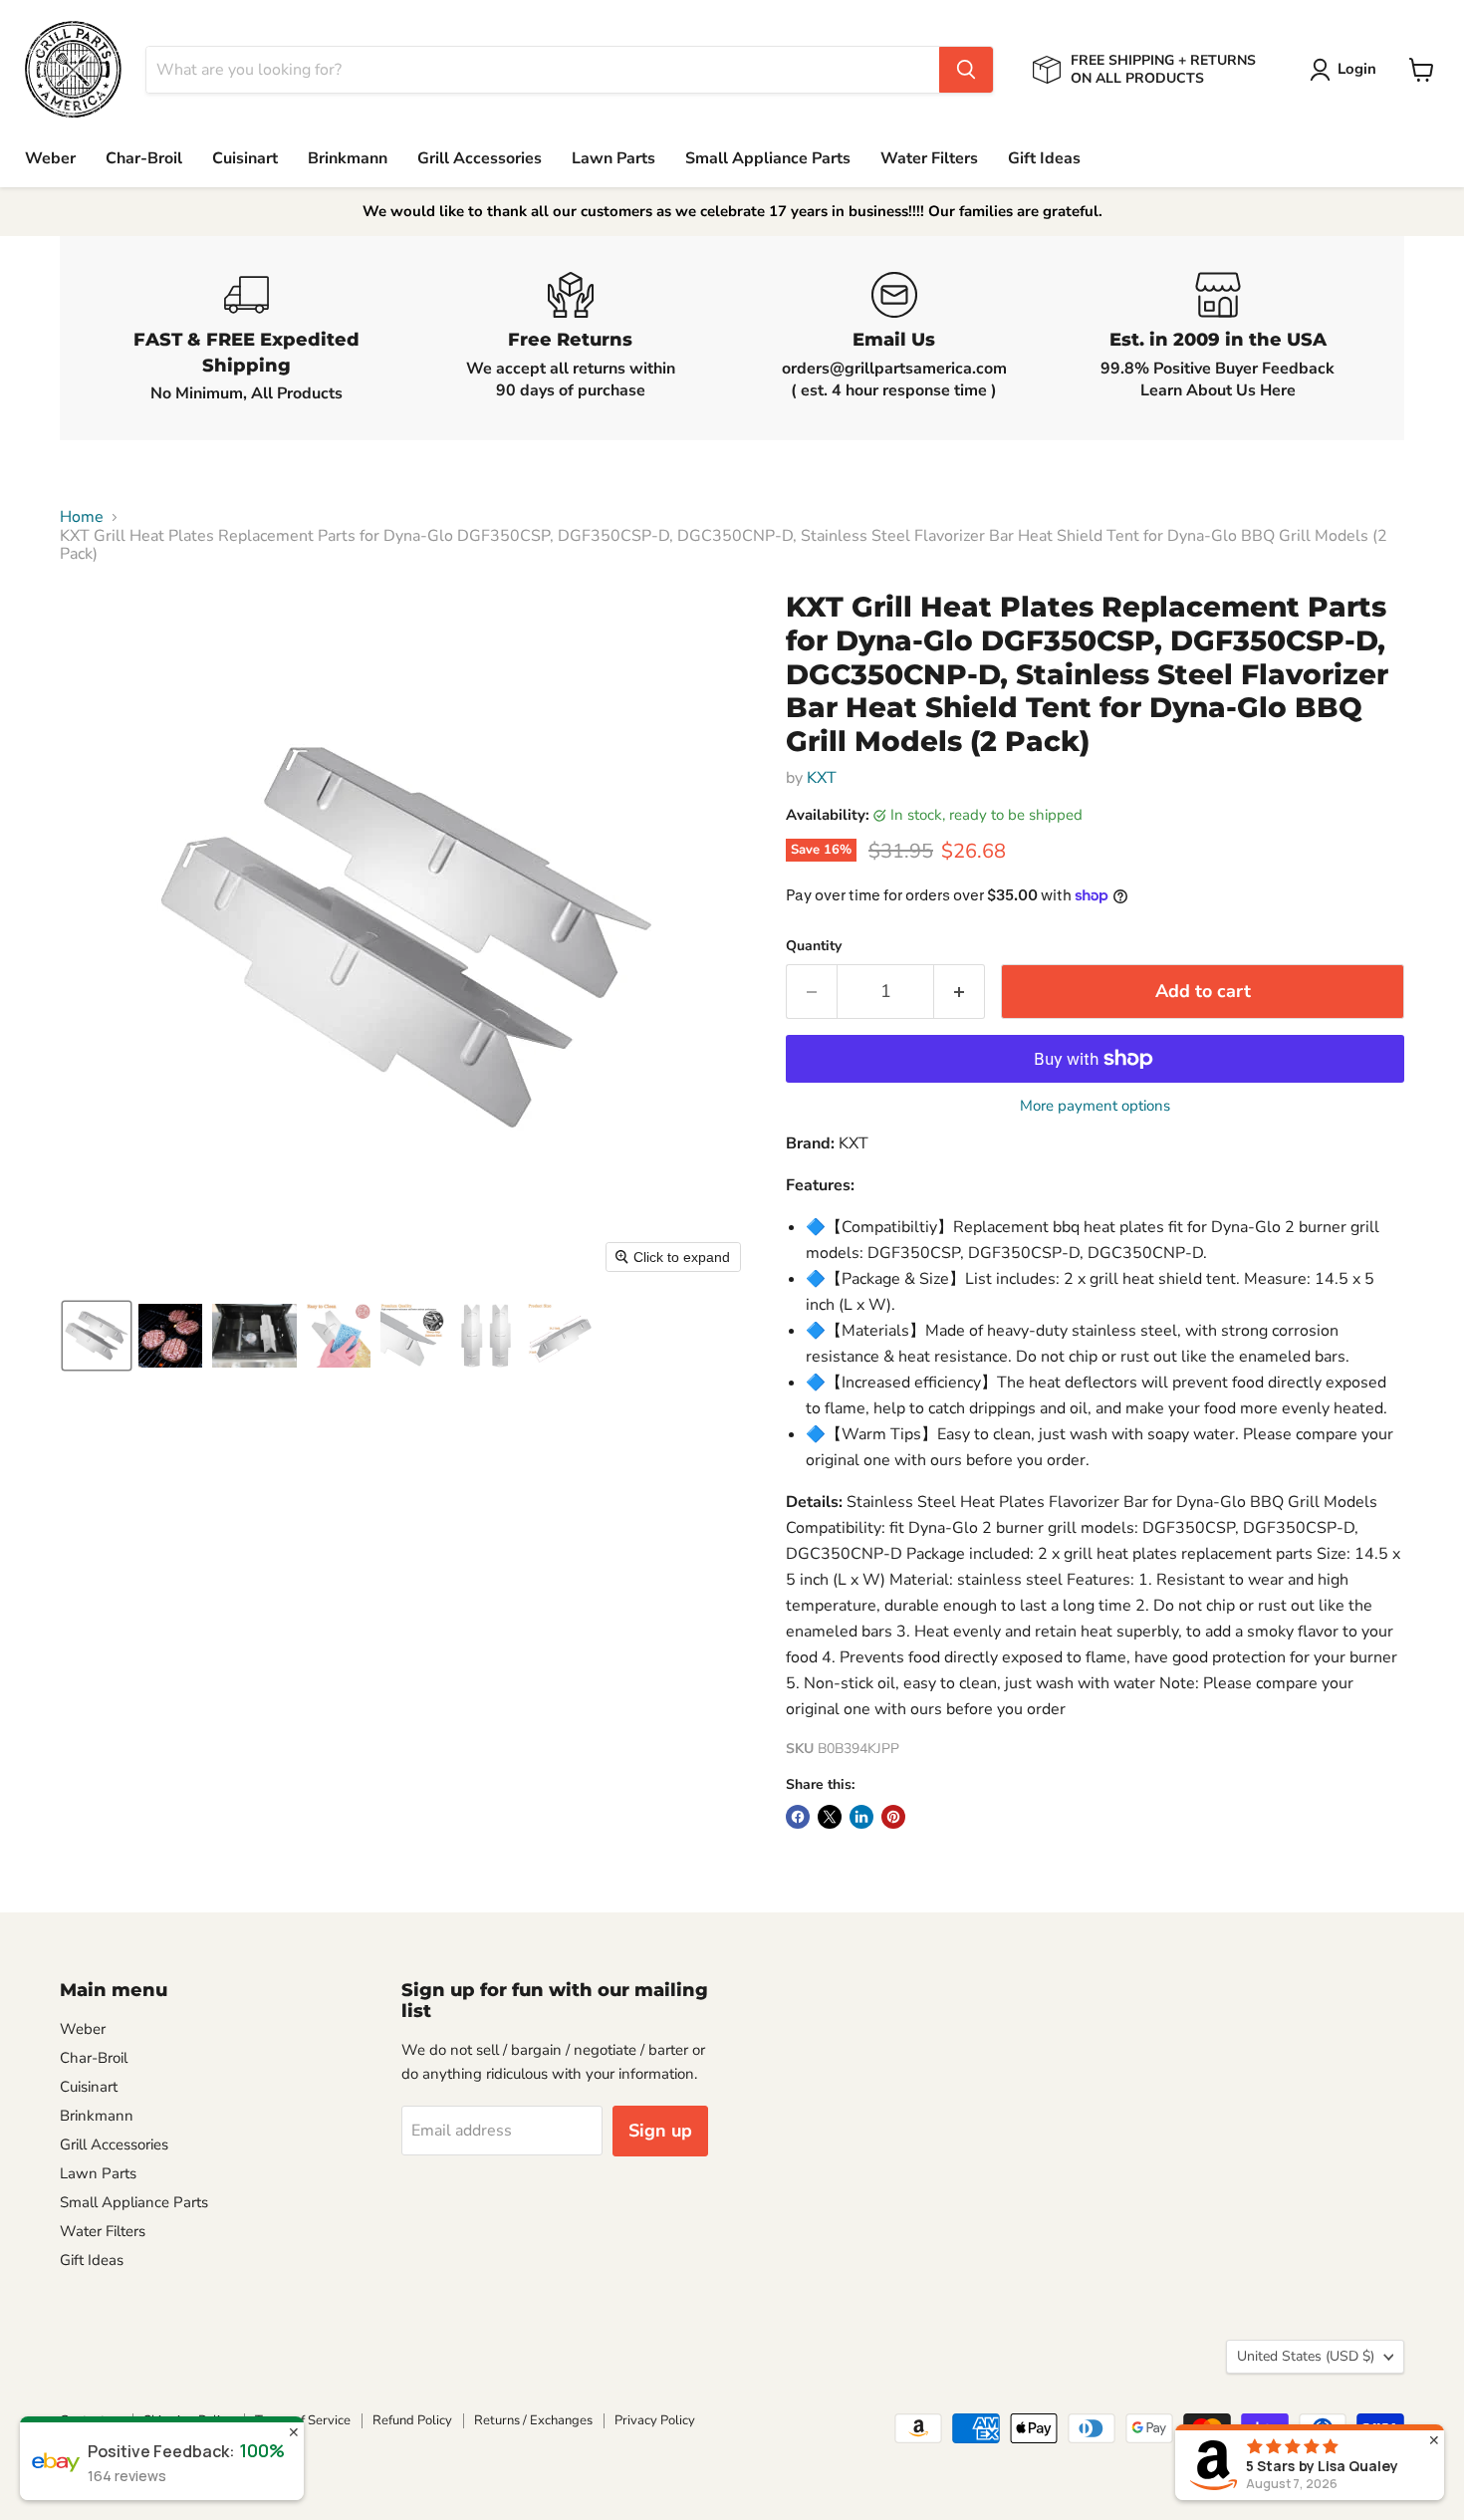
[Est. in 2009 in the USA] (1218, 338)
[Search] (966, 70)
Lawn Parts (613, 158)
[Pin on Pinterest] (893, 1817)
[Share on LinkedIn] (861, 1817)
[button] (1347, 70)
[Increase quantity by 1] (960, 992)
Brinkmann (348, 158)
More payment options (1095, 1106)
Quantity (814, 946)
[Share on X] (830, 1817)
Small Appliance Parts (768, 158)
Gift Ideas (1044, 158)
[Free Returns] (570, 338)
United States (1306, 2356)
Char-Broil (144, 158)
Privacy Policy (655, 2420)
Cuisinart (245, 158)
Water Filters (929, 158)
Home (82, 517)
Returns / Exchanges (533, 2420)
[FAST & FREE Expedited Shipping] (246, 338)
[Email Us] (894, 338)
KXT (822, 778)
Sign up (660, 2131)
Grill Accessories (480, 158)
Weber (50, 158)
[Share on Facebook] (798, 1817)
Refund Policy (412, 2420)
